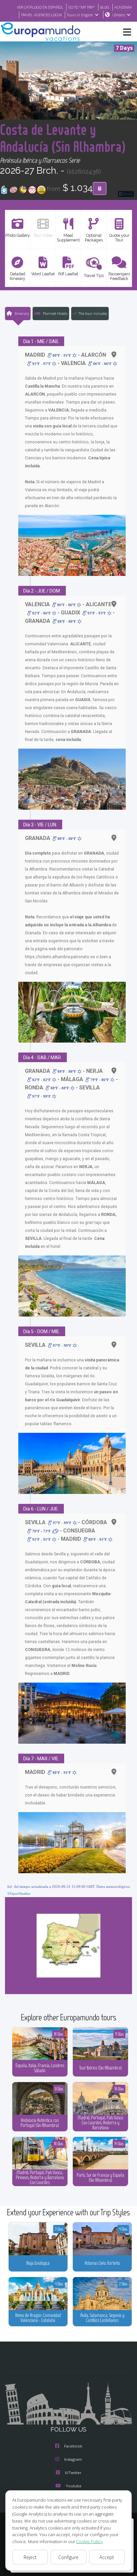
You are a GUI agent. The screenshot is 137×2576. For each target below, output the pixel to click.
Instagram (73, 2459)
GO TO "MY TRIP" (82, 7)
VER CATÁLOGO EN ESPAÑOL (40, 7)
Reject (30, 2557)
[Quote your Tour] (100, 189)
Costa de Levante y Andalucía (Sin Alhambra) (63, 138)
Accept (107, 2557)
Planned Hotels (55, 313)
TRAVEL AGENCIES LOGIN (41, 15)
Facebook (73, 2446)
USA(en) (119, 15)
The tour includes (93, 313)
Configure (68, 2557)
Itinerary (21, 313)
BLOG (105, 7)
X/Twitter (73, 2473)
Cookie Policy (89, 2541)
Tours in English (80, 15)
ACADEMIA (123, 7)
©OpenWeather (19, 1893)
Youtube (74, 2486)
